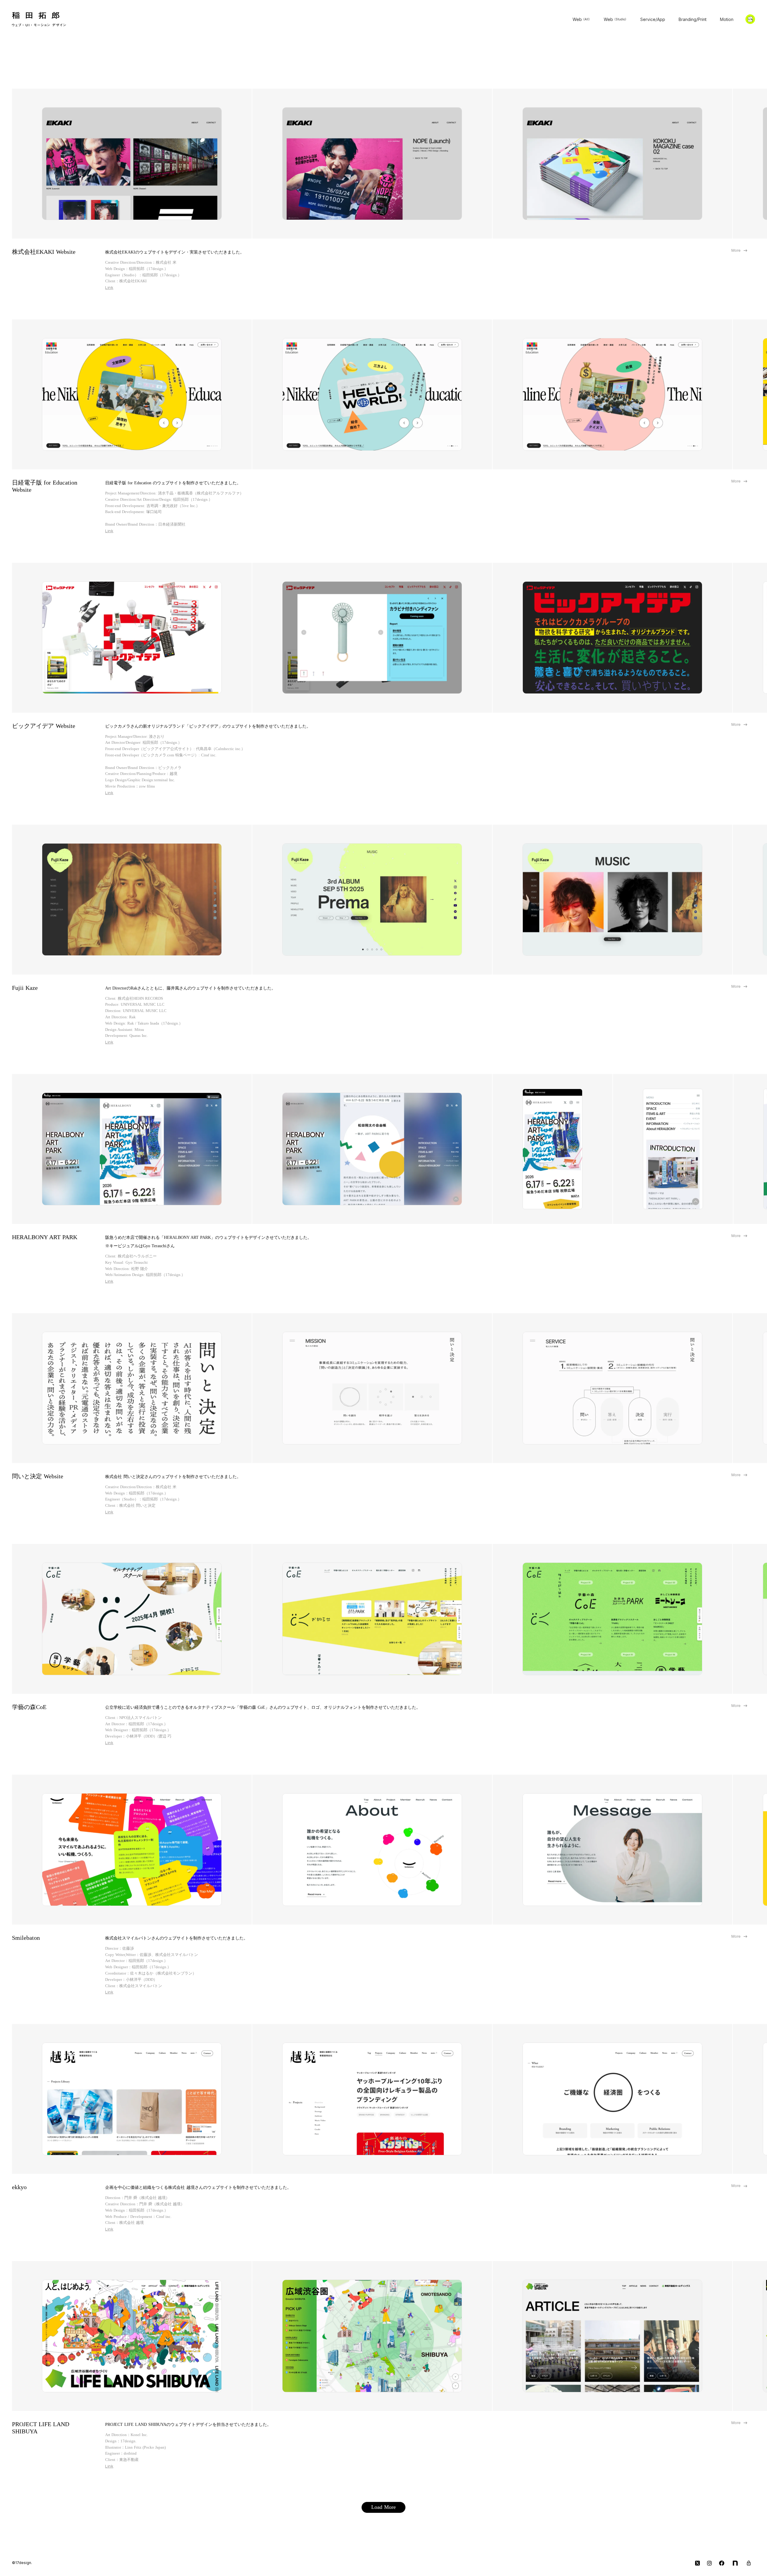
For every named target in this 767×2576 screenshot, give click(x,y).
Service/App (653, 19)
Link (109, 287)
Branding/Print (693, 19)
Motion (727, 19)
